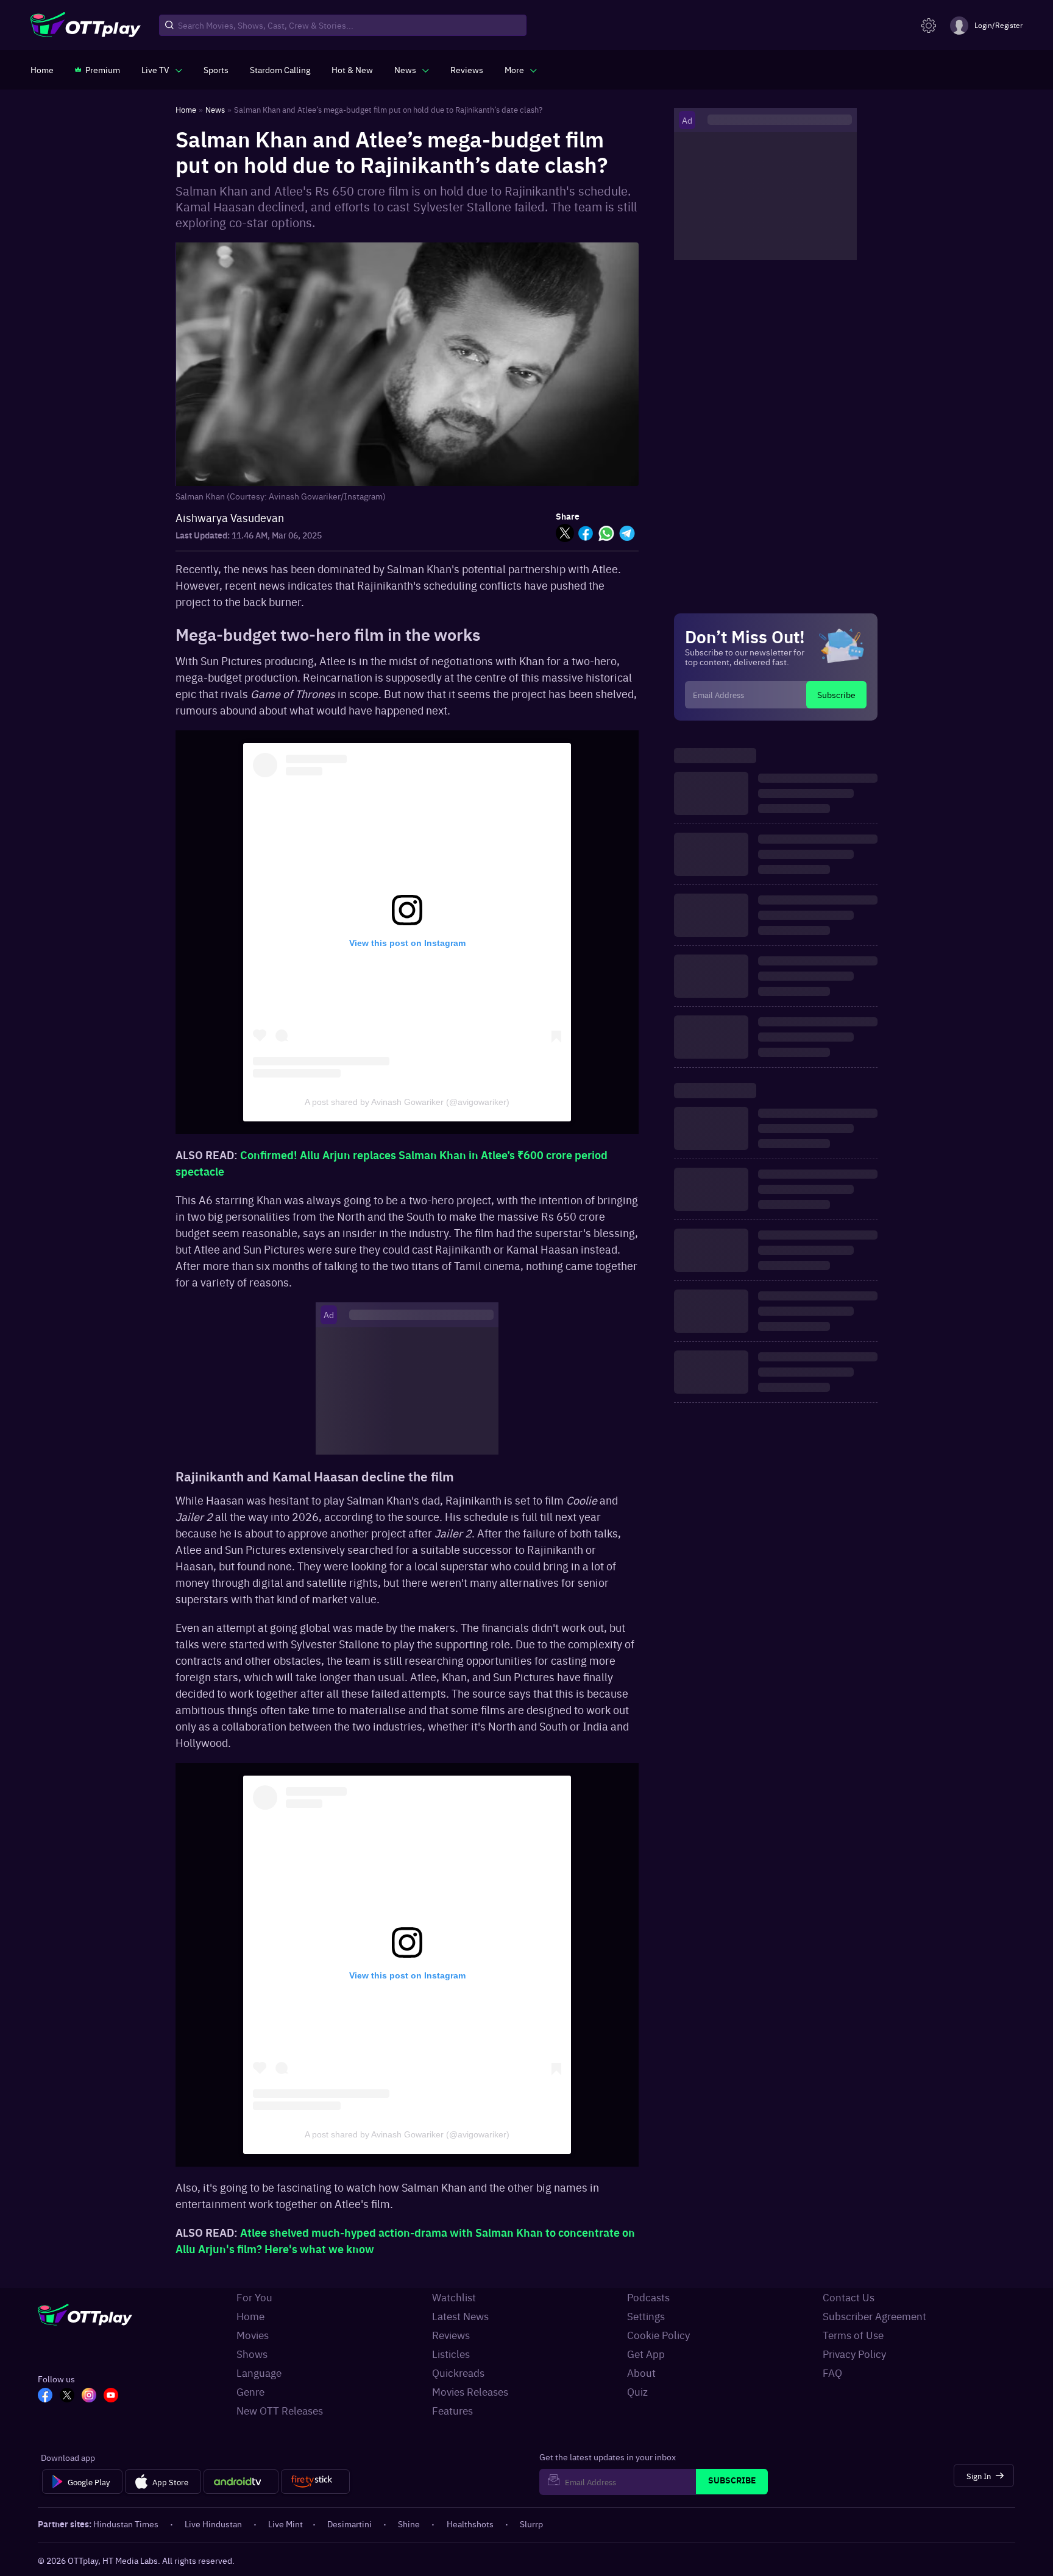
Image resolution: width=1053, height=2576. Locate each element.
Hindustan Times (126, 2524)
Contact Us (849, 2297)
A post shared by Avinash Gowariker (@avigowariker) (407, 1102)
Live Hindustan (213, 2524)
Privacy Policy (854, 2354)
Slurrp (531, 2524)
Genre (250, 2391)
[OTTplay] (86, 26)
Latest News (460, 2316)
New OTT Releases (280, 2410)
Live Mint (285, 2524)
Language (259, 2373)
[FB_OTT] (45, 2396)
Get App (646, 2354)
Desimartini (349, 2524)
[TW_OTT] (67, 2396)
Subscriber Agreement (874, 2316)
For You (254, 2297)
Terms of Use (853, 2335)
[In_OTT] (89, 2396)
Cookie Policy (658, 2335)
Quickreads (458, 2373)
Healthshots (470, 2524)
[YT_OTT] (111, 2396)
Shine (409, 2524)
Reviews (451, 2335)
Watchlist (454, 2297)
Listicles (451, 2354)
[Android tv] (241, 2482)
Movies (253, 2335)
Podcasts (648, 2297)
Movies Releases (470, 2391)
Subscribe (836, 694)
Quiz (637, 2391)
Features (452, 2410)
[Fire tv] (315, 2482)
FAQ (832, 2373)
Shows (252, 2354)
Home (250, 2316)
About (641, 2373)
